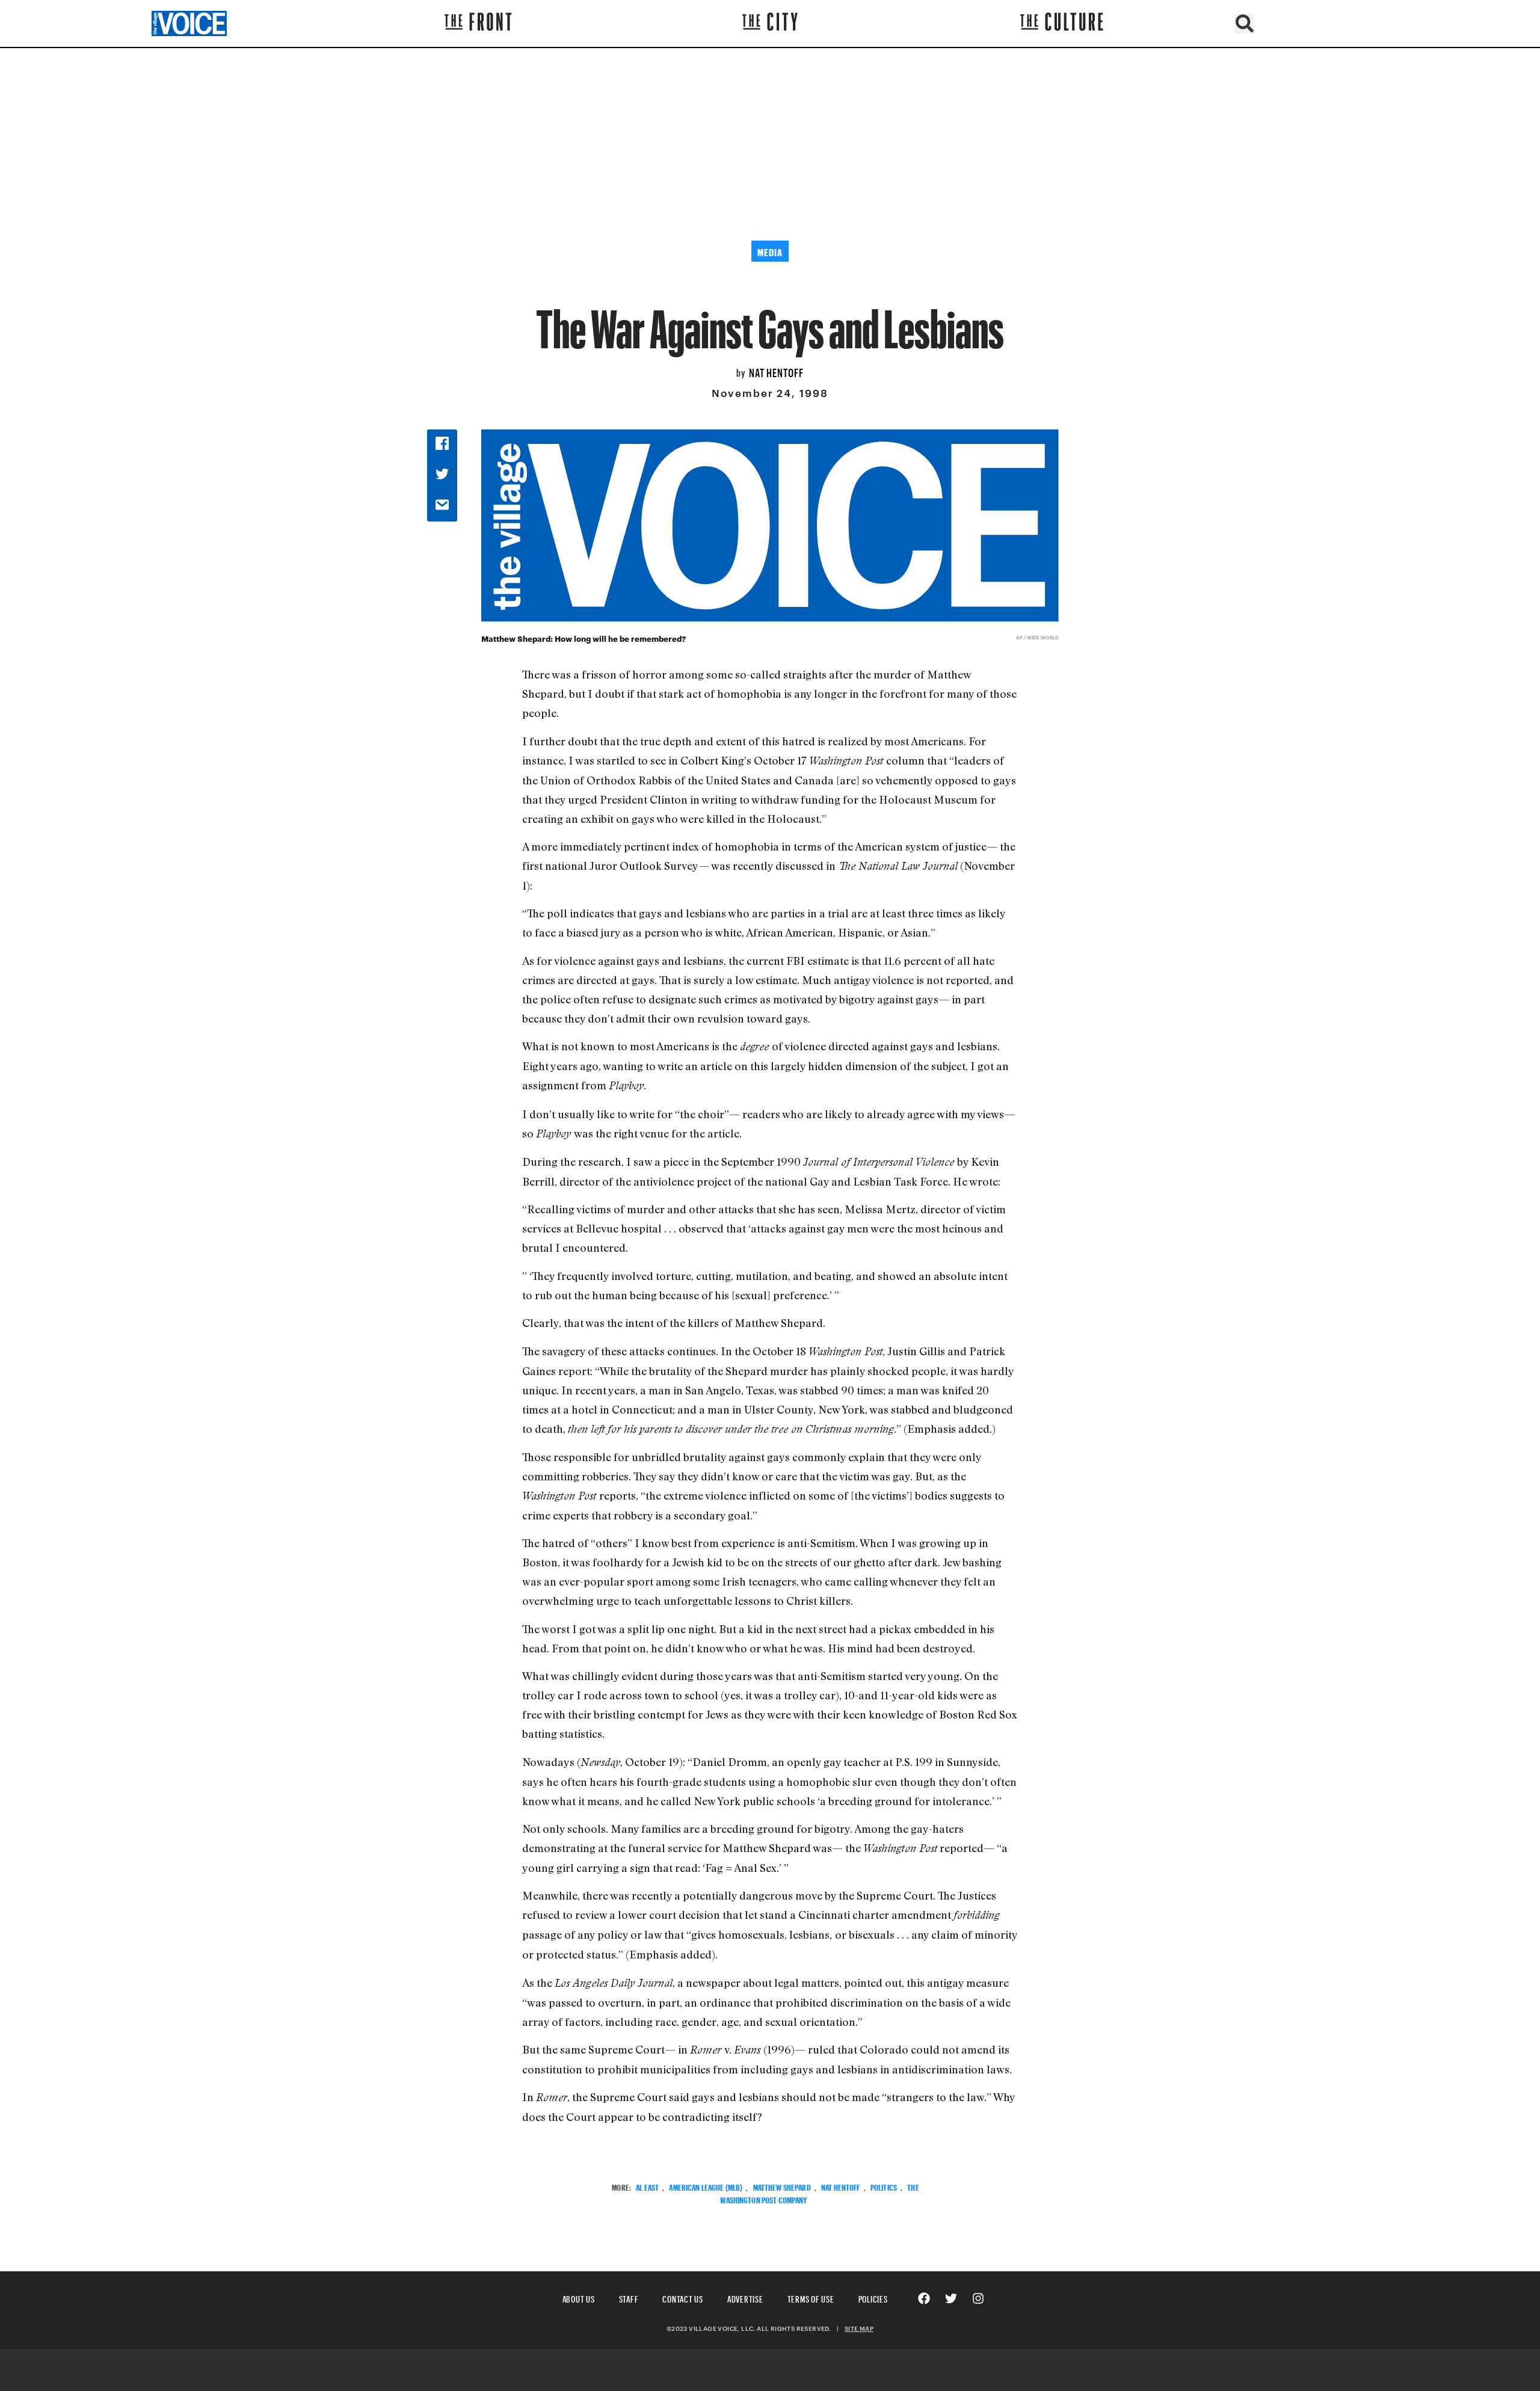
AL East (647, 2186)
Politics (884, 2186)
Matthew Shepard (782, 2186)
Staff (629, 2297)
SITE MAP (859, 2328)
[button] (1244, 24)
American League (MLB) (706, 2186)
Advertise (745, 2297)
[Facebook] (924, 2298)
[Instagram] (978, 2298)
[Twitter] (951, 2298)
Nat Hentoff (776, 371)
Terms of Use (811, 2297)
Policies (873, 2297)
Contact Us (683, 2297)
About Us (579, 2297)
